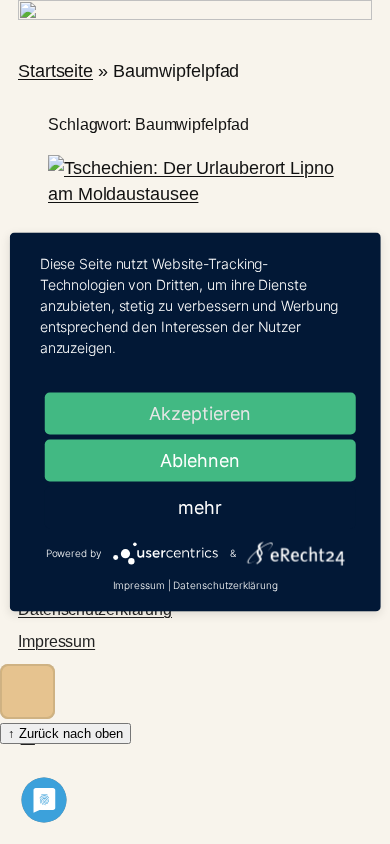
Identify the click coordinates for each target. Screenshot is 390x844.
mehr (200, 507)
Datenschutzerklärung (225, 585)
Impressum (56, 641)
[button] (27, 691)
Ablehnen (200, 460)
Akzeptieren (200, 413)
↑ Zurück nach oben (65, 733)
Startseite (55, 70)
